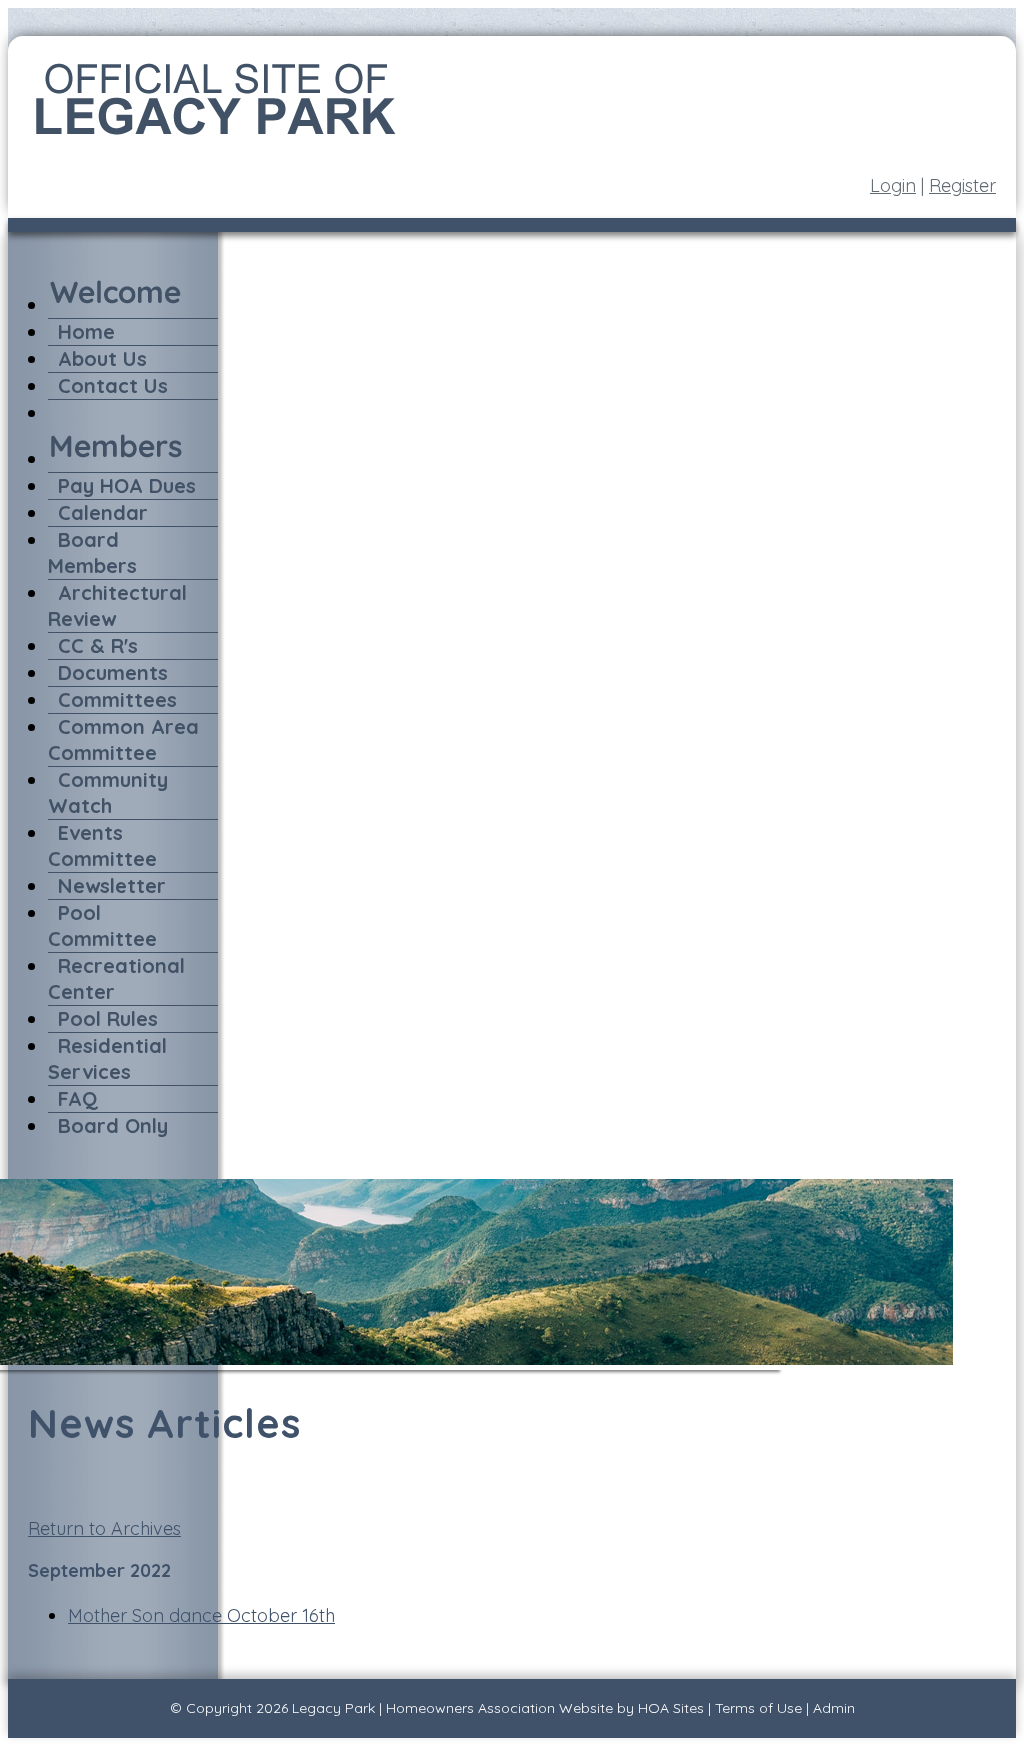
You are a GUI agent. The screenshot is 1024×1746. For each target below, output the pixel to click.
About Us (102, 358)
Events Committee (102, 845)
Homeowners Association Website (499, 1708)
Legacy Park (333, 1708)
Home (86, 331)
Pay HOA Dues (127, 485)
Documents (113, 672)
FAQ (78, 1098)
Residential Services (107, 1058)
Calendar (103, 512)
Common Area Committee (123, 739)
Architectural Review (117, 605)
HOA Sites (671, 1708)
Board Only (113, 1125)
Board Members (92, 552)
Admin (834, 1708)
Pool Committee (102, 925)
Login (893, 185)
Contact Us (113, 385)
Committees (117, 699)
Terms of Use (758, 1708)
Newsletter (112, 885)
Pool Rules (108, 1018)
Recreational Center (116, 978)
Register (962, 185)
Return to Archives (104, 1528)
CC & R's (98, 645)
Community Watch (108, 792)
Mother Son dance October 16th (201, 1615)
